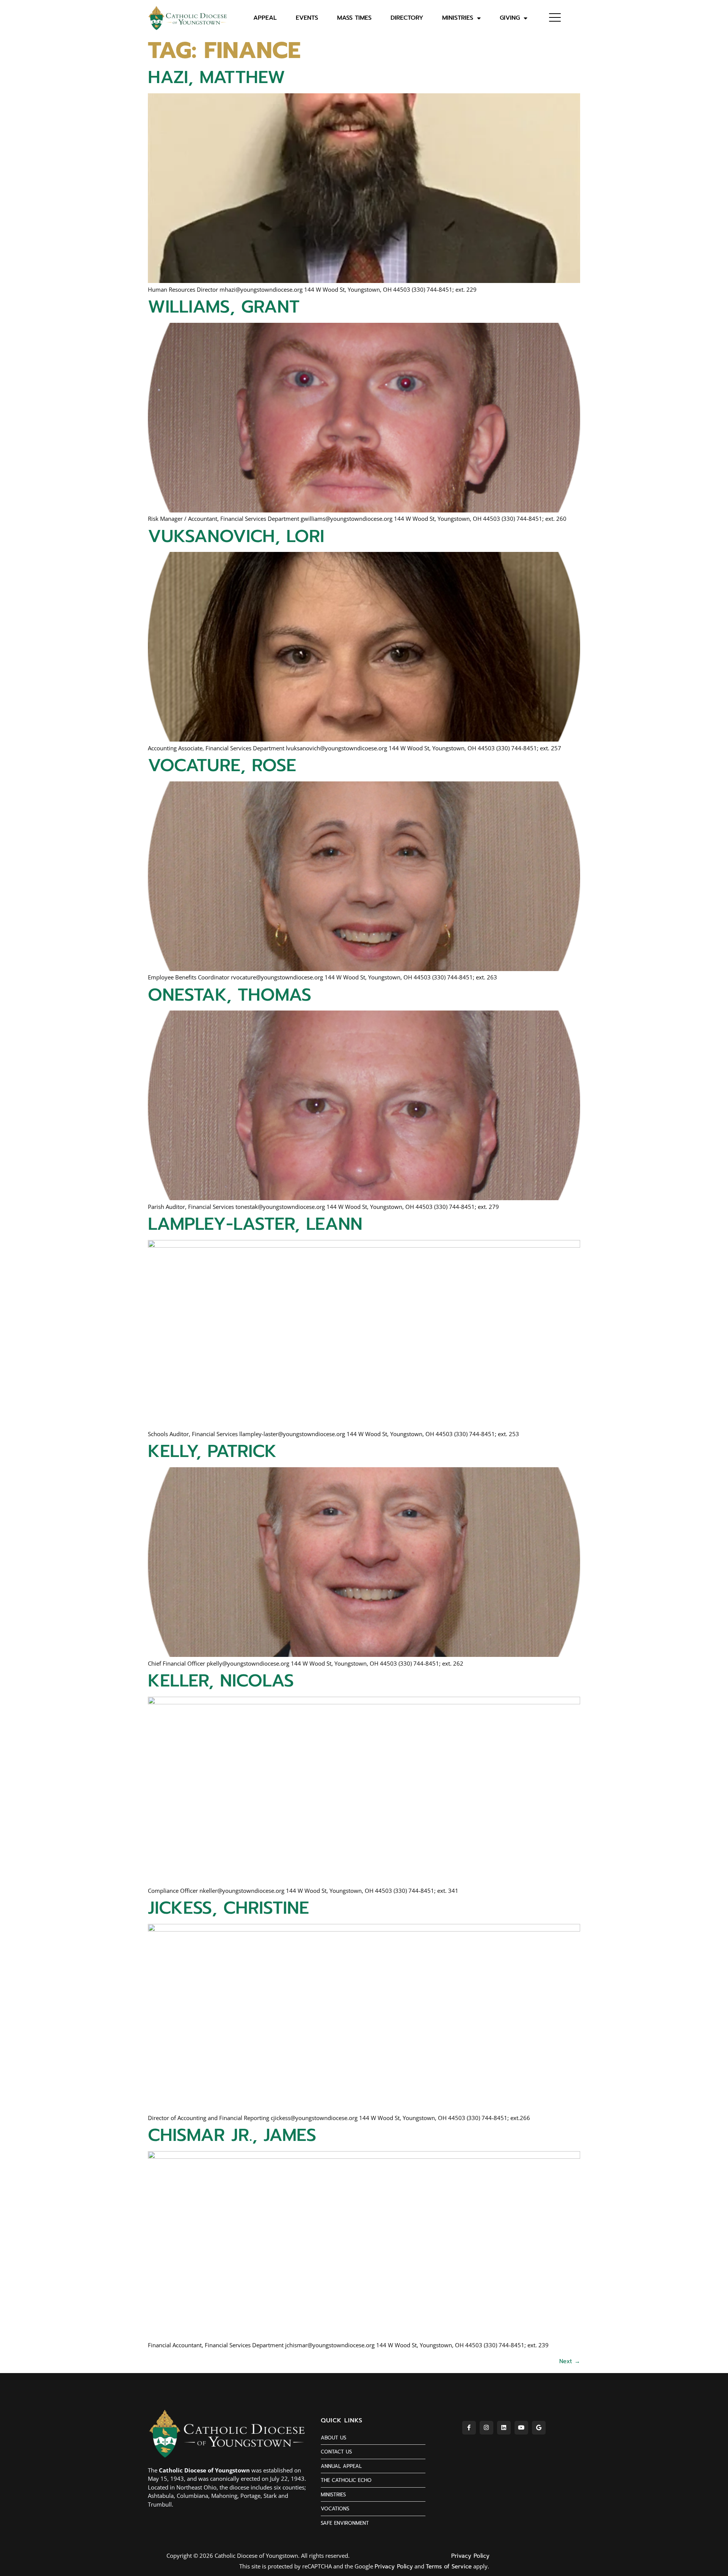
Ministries (458, 18)
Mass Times (354, 18)
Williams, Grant (224, 307)
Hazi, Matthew (217, 77)
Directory (407, 18)
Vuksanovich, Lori (236, 536)
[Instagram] (486, 2428)
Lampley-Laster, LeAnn (255, 1224)
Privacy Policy (470, 2556)
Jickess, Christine (228, 1908)
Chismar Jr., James (232, 2135)
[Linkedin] (504, 2428)
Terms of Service (449, 2567)
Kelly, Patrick (212, 1451)
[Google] (539, 2428)
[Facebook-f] (469, 2428)
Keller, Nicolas (221, 1681)
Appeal (265, 18)
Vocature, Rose (222, 765)
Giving (510, 18)
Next (570, 2361)
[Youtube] (521, 2428)
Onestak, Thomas (230, 995)
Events (307, 18)
